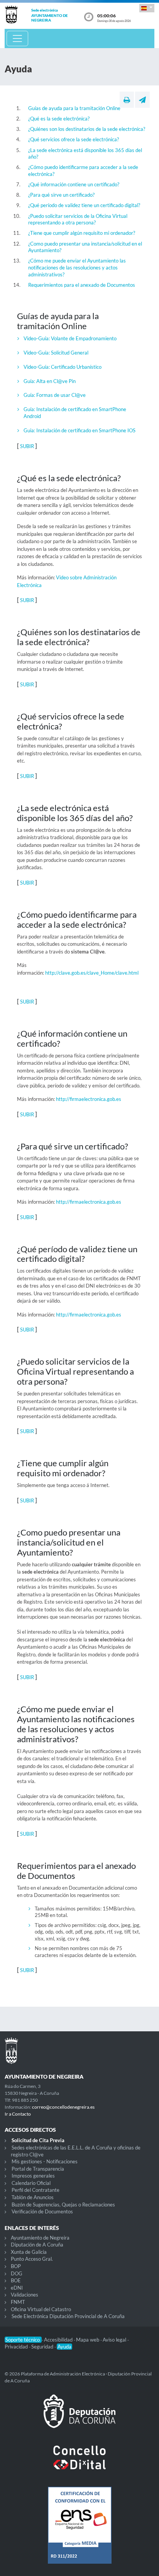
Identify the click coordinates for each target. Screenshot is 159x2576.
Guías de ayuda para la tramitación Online (74, 108)
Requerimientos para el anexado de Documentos (82, 285)
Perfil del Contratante (36, 2190)
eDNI (17, 2288)
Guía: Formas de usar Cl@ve (55, 395)
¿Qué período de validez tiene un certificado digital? (84, 205)
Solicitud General (70, 353)
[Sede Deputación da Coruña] (79, 2417)
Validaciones (25, 2295)
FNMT (18, 2302)
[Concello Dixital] (79, 2464)
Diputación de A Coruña (37, 2245)
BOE (16, 2280)
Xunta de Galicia (29, 2252)
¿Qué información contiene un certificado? (74, 184)
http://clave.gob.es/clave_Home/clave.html (92, 973)
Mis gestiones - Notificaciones (45, 2161)
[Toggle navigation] (17, 38)
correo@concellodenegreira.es (63, 2107)
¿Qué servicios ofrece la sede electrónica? (74, 139)
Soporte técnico (23, 2340)
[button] (147, 8)
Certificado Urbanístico (76, 367)
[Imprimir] (127, 100)
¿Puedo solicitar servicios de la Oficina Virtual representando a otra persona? (78, 219)
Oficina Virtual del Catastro (41, 2309)
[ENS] (79, 2531)
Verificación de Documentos (42, 2211)
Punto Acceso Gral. (32, 2259)
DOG (17, 2273)
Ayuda (64, 2347)
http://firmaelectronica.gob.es (89, 1099)
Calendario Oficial (31, 2183)
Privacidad (17, 2347)
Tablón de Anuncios (33, 2197)
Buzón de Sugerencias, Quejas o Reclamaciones (63, 2205)
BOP (16, 2266)
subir (28, 446)
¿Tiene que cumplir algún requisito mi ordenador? (82, 233)
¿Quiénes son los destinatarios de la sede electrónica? (87, 129)
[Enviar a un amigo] (142, 100)
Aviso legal (115, 2340)
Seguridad (43, 2347)
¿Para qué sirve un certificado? (61, 195)
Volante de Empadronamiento (84, 338)
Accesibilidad (59, 2340)
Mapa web (88, 2340)
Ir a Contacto (18, 2114)
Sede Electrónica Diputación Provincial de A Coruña (68, 2316)
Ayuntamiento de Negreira (40, 2238)
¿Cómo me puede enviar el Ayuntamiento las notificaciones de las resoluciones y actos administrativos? (77, 267)
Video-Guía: (37, 338)
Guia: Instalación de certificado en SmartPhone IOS (79, 430)
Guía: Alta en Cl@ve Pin (50, 381)
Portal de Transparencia (38, 2169)
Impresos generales (33, 2176)
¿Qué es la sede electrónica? (59, 119)
